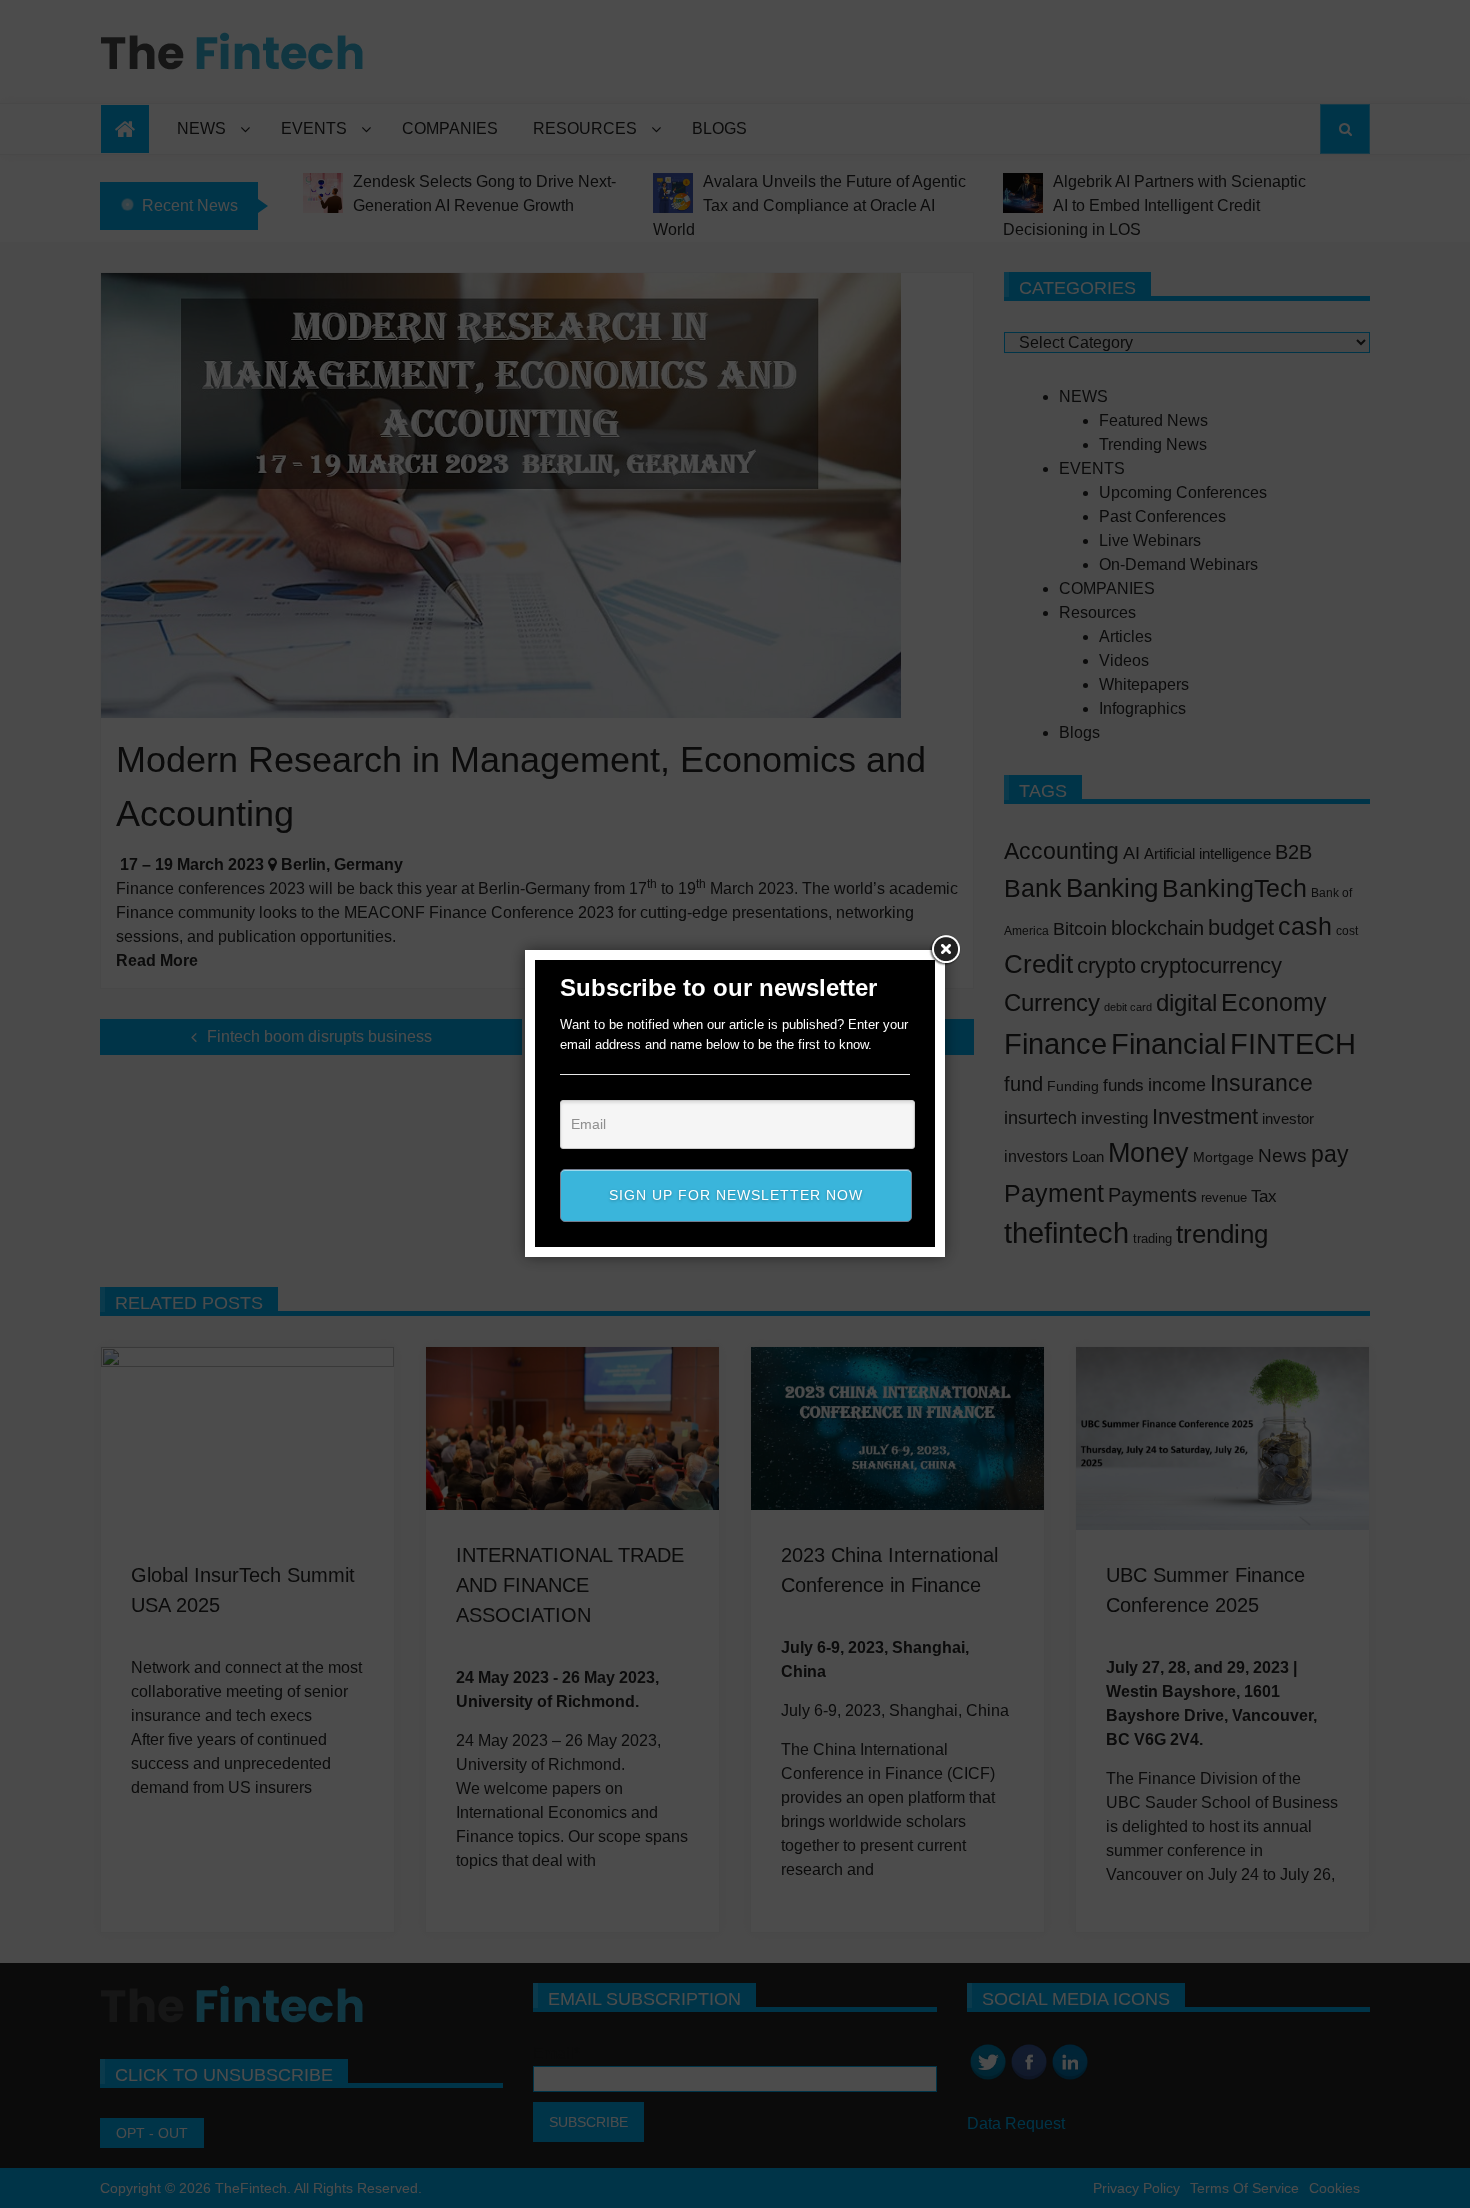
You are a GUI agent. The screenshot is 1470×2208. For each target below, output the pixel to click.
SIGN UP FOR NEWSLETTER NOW (736, 1195)
